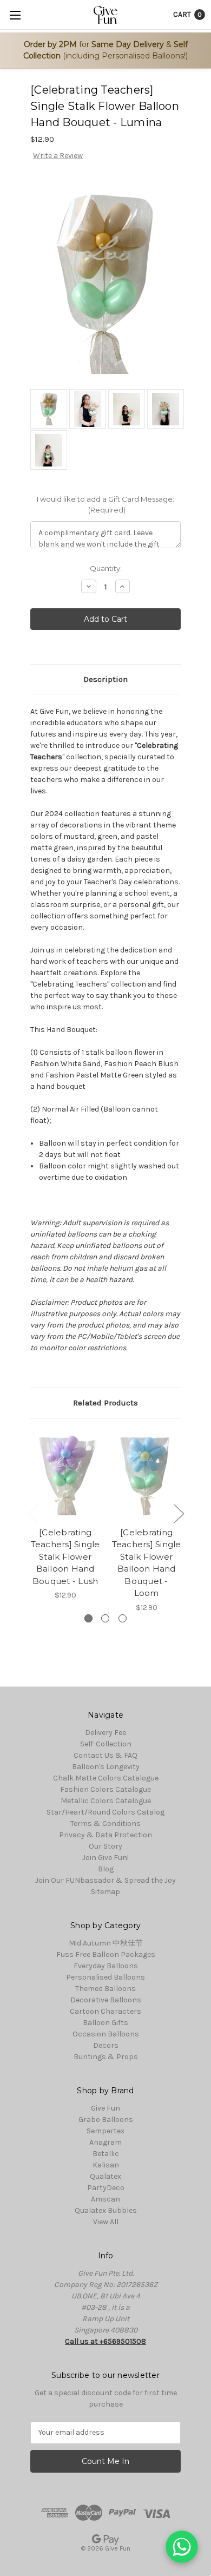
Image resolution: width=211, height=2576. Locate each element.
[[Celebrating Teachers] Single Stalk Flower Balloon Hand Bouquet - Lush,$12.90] (65, 1475)
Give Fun (105, 2108)
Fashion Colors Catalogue (105, 1789)
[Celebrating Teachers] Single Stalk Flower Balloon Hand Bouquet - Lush (65, 1557)
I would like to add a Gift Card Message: (105, 504)
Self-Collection (106, 1744)
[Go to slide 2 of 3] (179, 1513)
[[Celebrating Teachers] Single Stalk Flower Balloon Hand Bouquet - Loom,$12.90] (146, 1475)
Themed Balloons (105, 1989)
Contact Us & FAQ (105, 1755)
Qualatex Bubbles (106, 2210)
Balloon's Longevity (106, 1767)
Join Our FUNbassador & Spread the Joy (105, 1880)
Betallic (106, 2154)
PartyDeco (106, 2188)
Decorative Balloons (106, 2000)
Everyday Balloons (106, 1966)
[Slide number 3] (123, 1618)
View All (106, 2222)
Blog (106, 1869)
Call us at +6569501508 (105, 2341)
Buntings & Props (106, 2057)
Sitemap (105, 1892)
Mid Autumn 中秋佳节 (106, 1943)
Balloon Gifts (105, 2023)
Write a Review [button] (58, 156)
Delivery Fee (105, 1733)
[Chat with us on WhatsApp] (182, 2547)
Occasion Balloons (106, 2034)
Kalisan (106, 2165)
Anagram (105, 2142)
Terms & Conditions (105, 1823)
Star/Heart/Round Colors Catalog (105, 1812)
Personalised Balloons (105, 1977)
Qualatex (105, 2176)
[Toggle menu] (15, 15)
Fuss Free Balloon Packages (106, 1954)
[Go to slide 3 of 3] (33, 1513)
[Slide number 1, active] (88, 1618)
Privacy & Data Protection (105, 1835)
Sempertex (105, 2131)
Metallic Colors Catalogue (106, 1801)
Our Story (105, 1846)
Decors (106, 2045)
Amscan (105, 2199)
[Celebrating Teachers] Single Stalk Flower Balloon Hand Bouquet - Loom (147, 1563)
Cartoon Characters (105, 2011)
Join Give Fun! (105, 1858)
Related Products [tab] (105, 1403)
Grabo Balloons (106, 2120)
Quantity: (106, 568)
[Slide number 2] (105, 1618)
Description (105, 679)
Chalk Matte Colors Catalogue (106, 1778)
